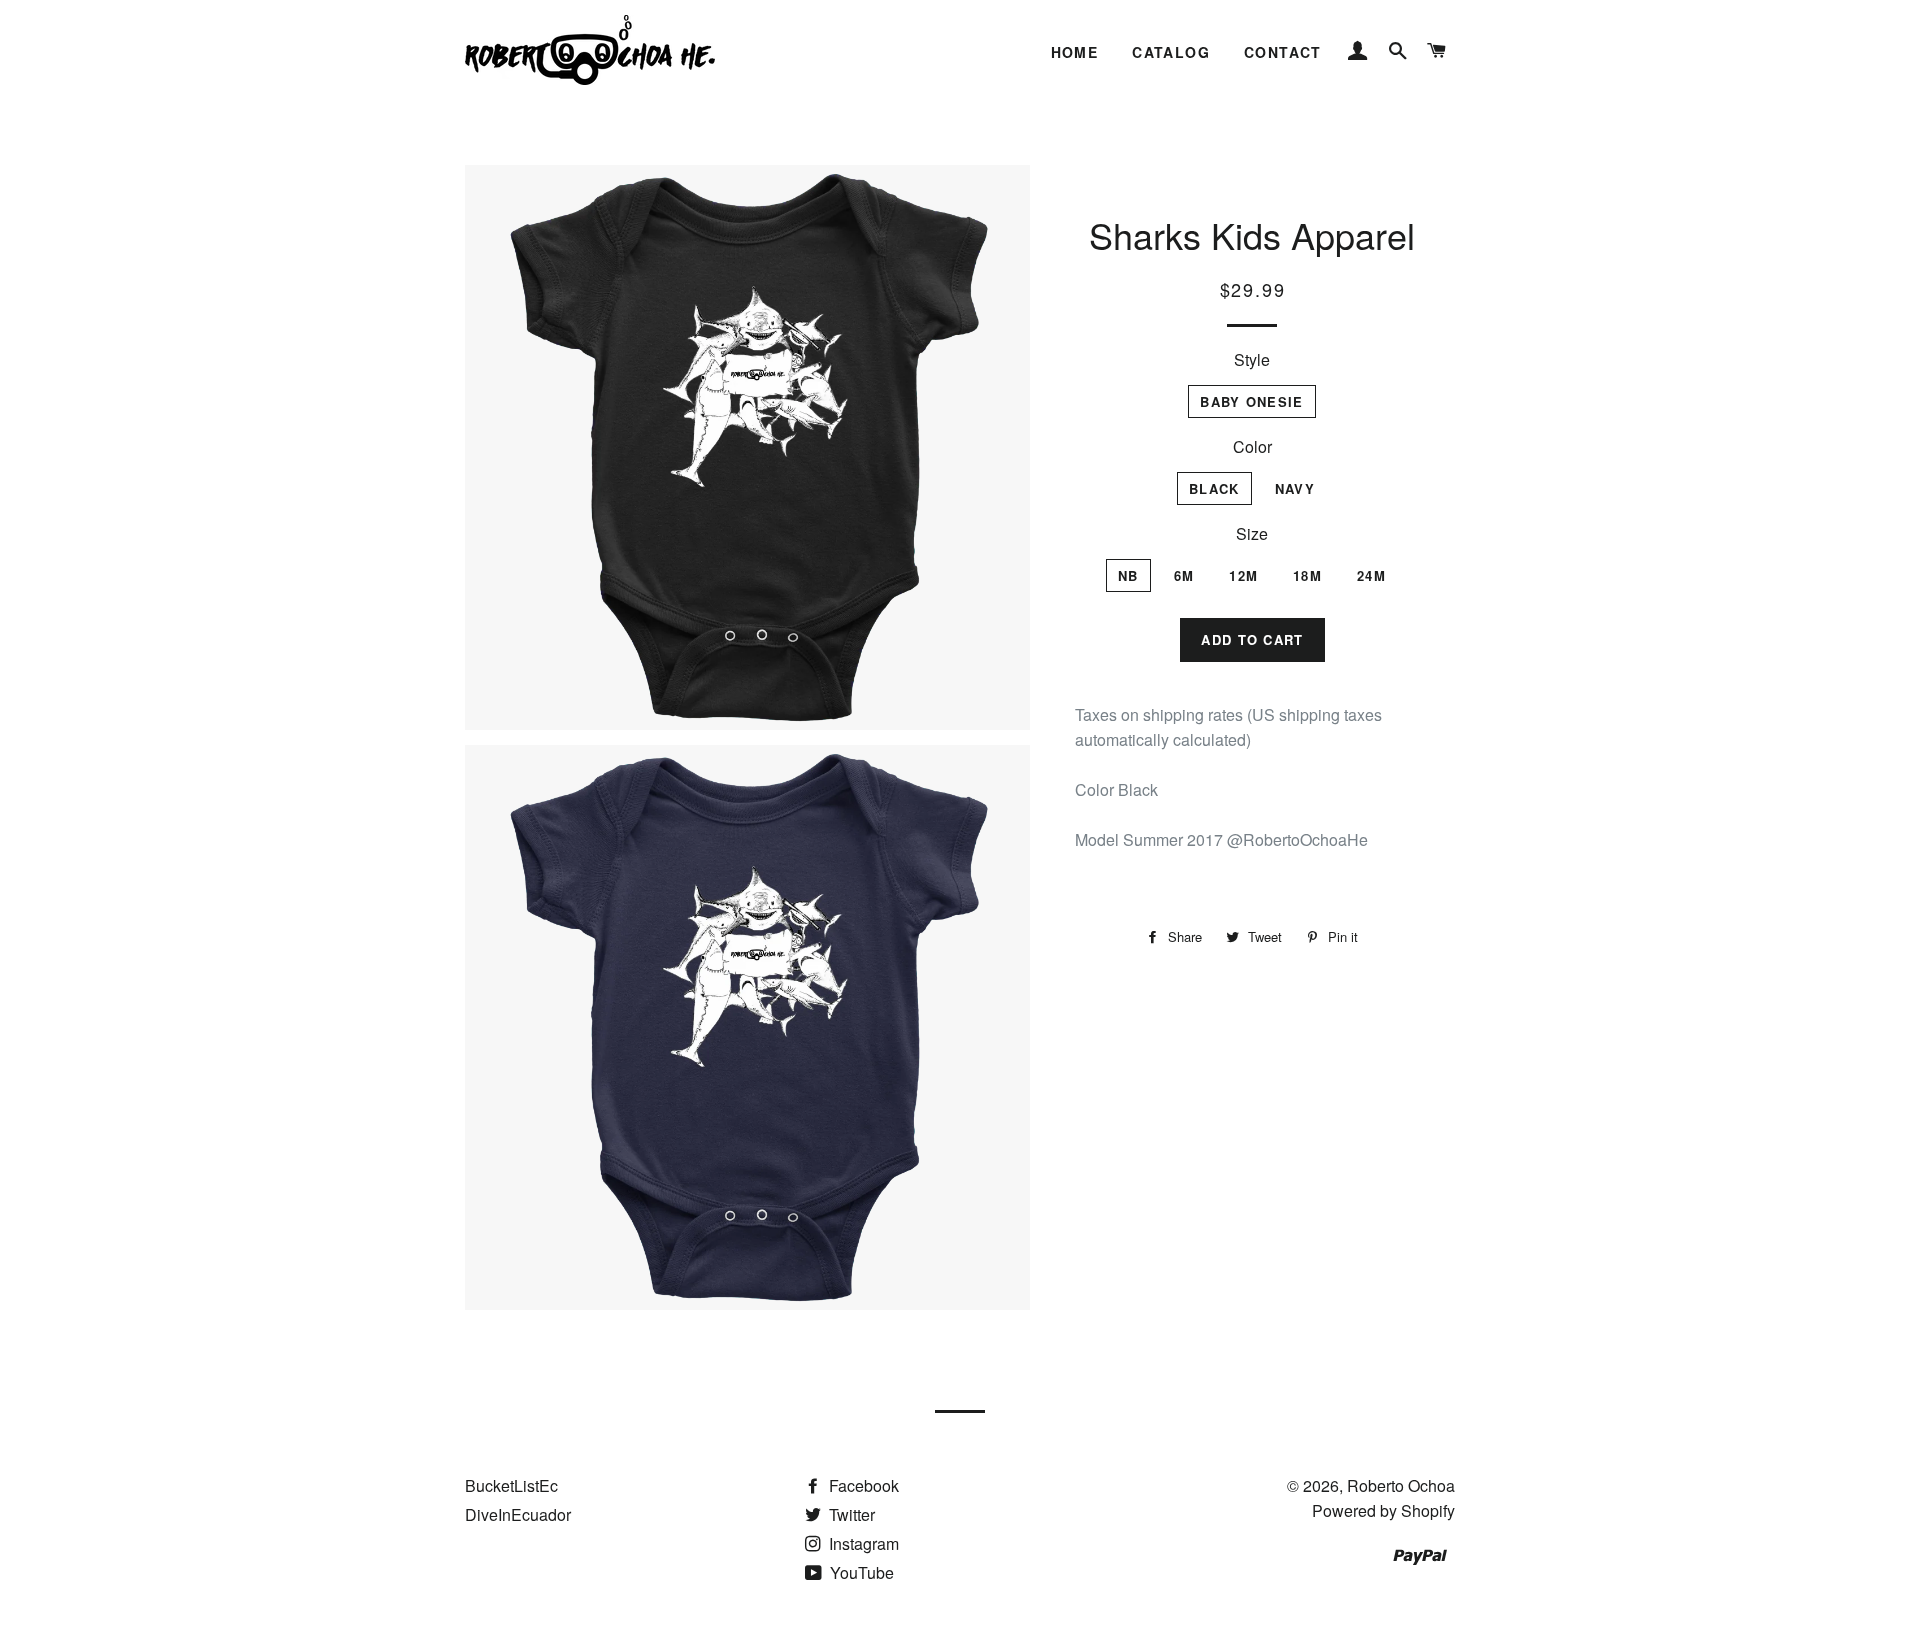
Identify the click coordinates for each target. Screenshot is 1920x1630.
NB (1128, 575)
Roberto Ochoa (1401, 1485)
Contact (1283, 52)
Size (1252, 533)
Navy (1295, 488)
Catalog (1171, 52)
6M (1184, 575)
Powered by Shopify (1383, 1510)
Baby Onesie (1251, 401)
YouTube (860, 1572)
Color (1252, 446)
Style (1252, 359)
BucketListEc (511, 1485)
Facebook (862, 1485)
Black (1214, 488)
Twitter (850, 1514)
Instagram (862, 1543)
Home (1075, 52)
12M (1243, 575)
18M (1307, 575)
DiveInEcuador (518, 1514)
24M (1371, 575)
